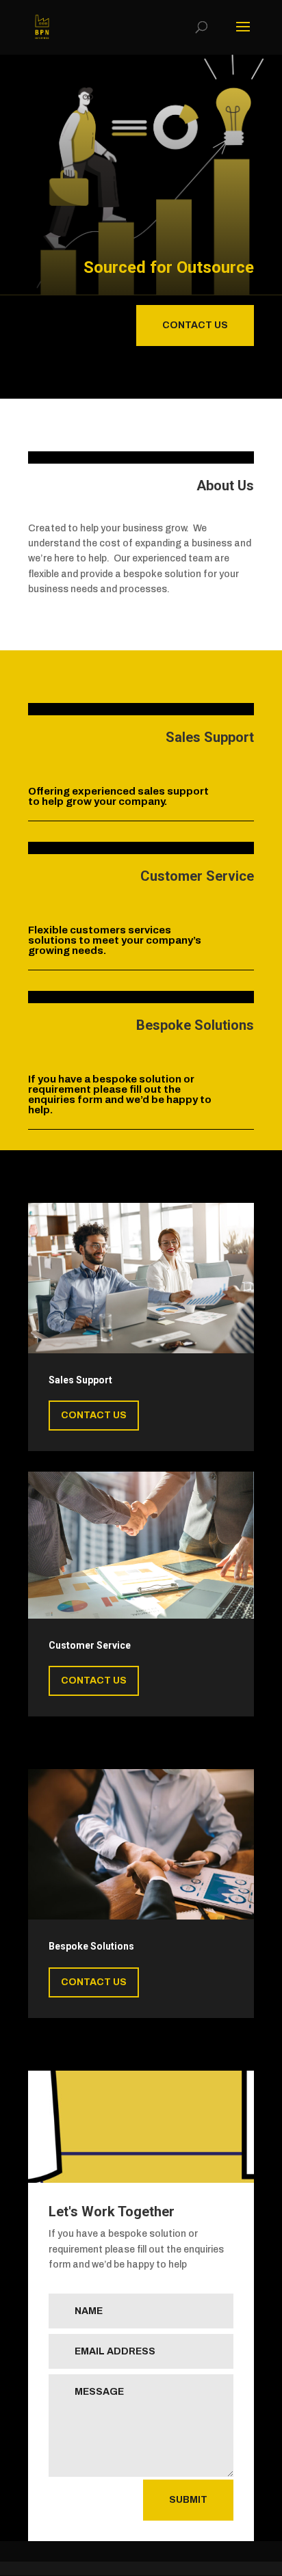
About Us (225, 486)
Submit (188, 2500)
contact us (195, 325)
